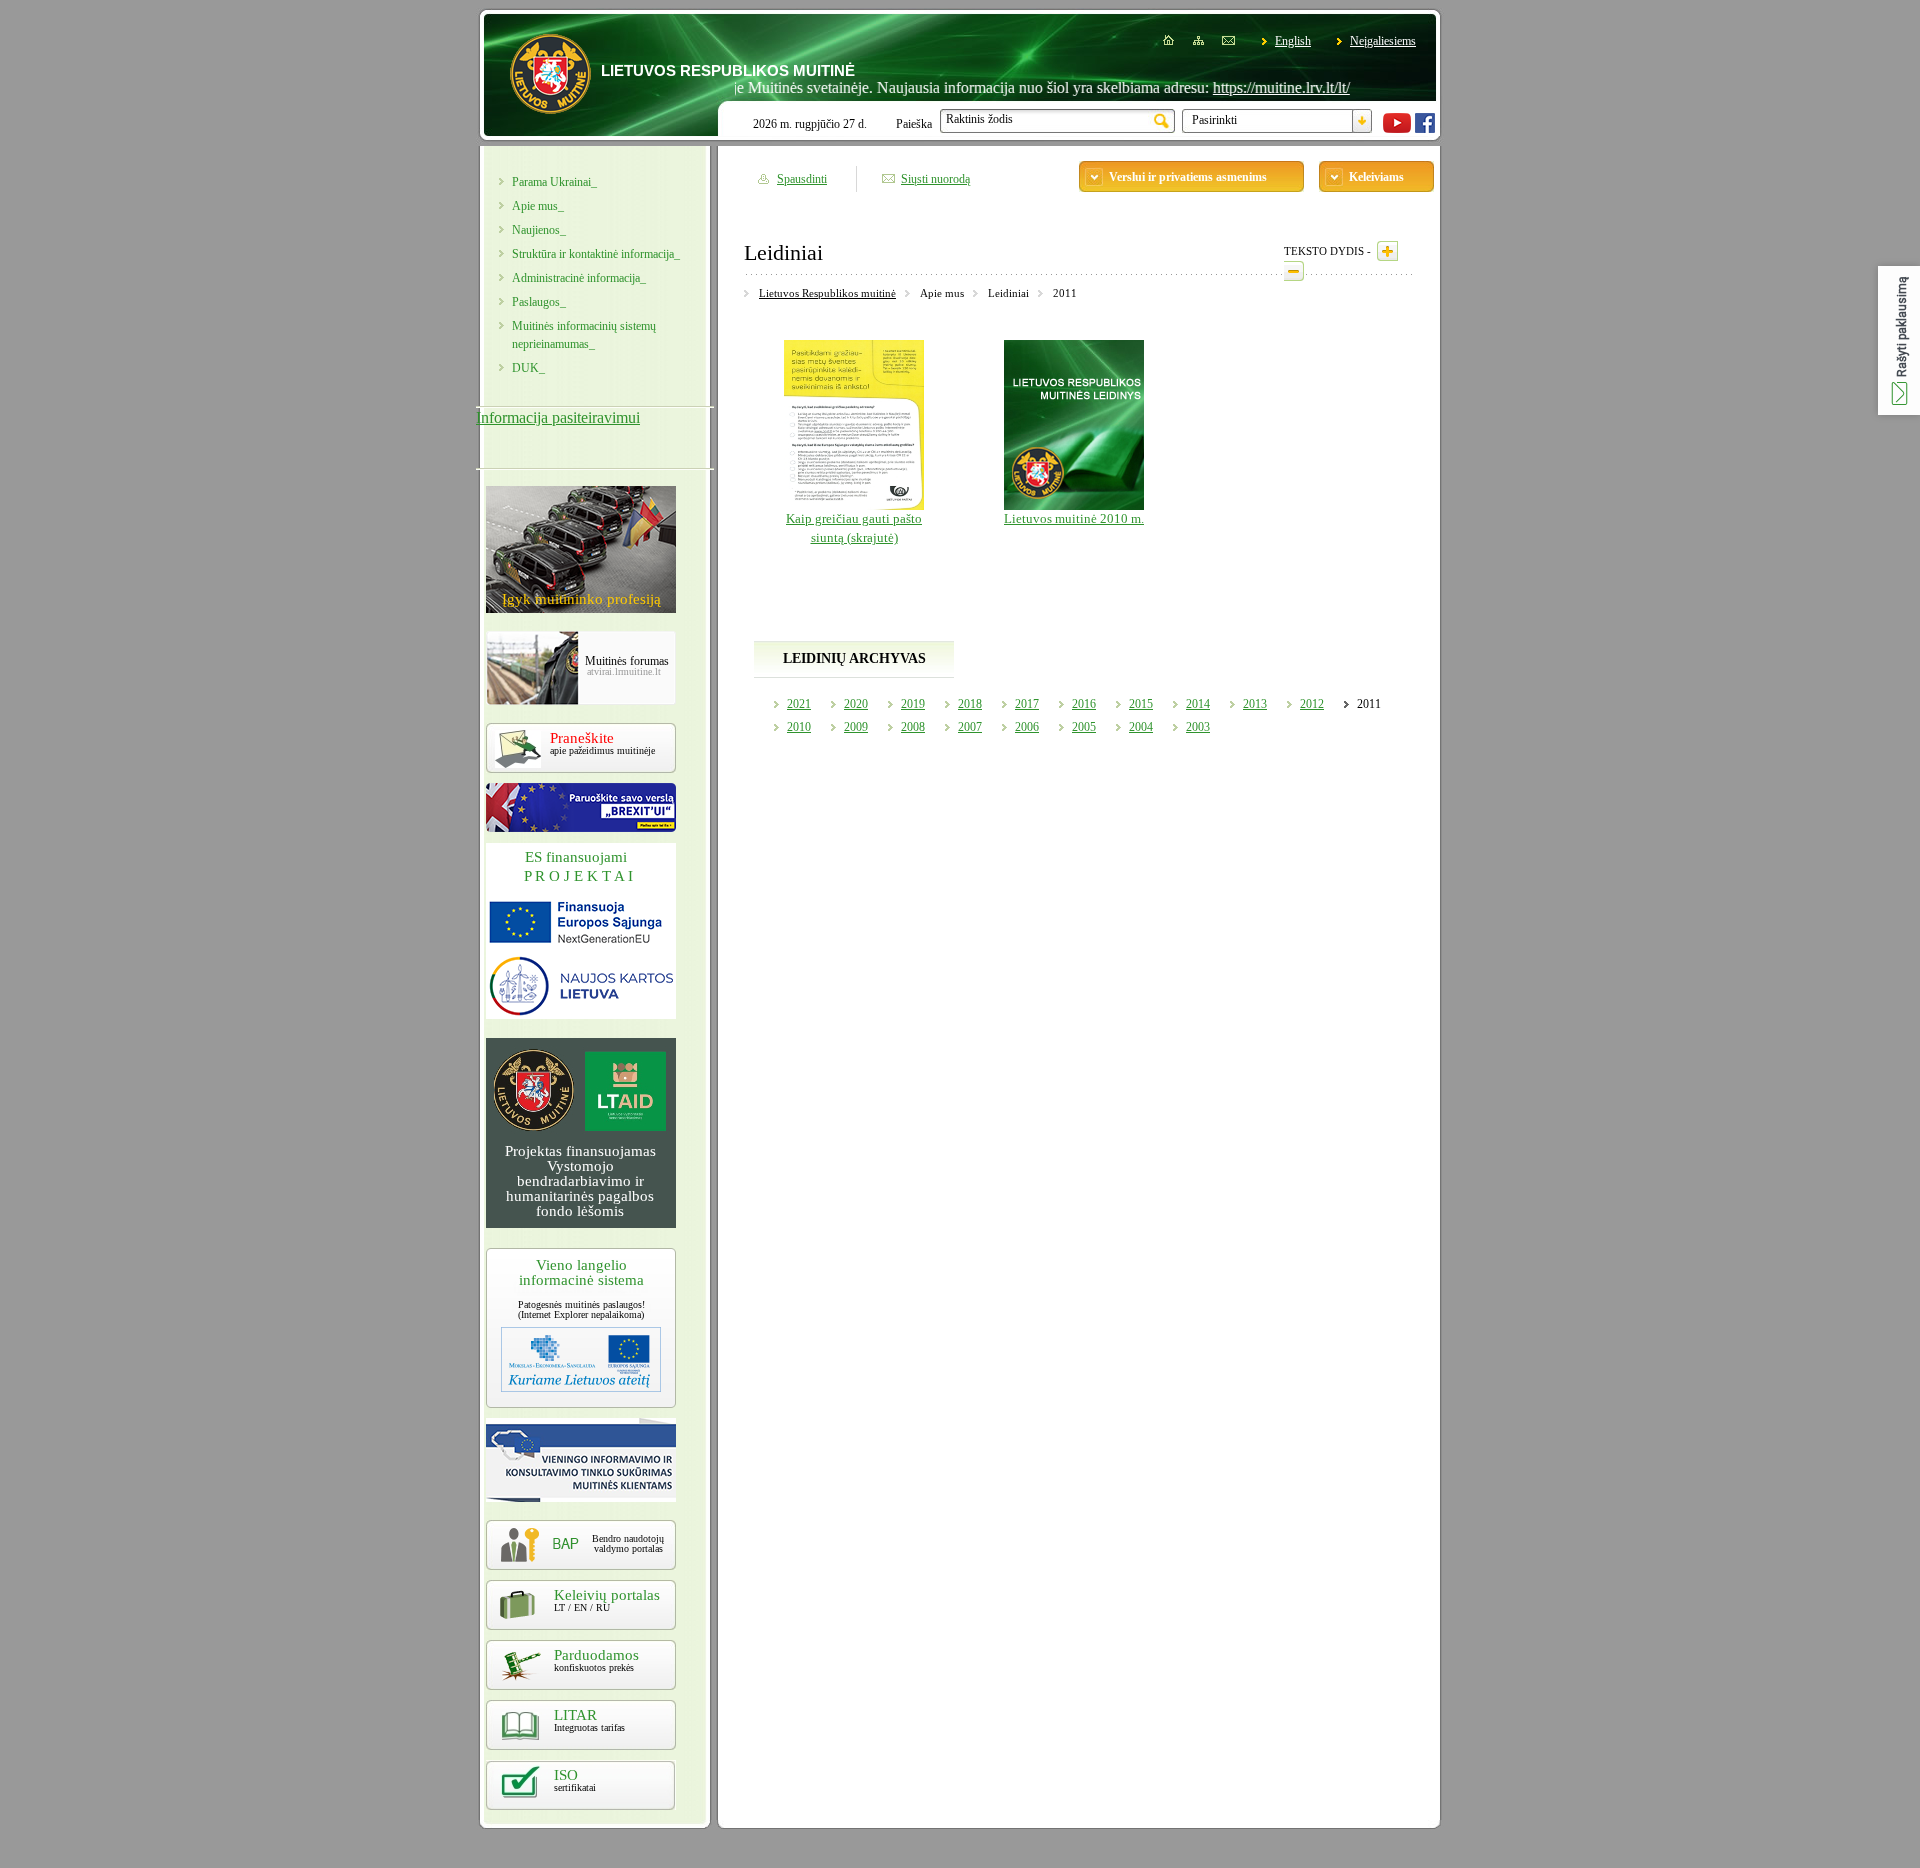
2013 (1255, 704)
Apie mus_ (538, 206)
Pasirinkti (1214, 120)
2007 (970, 727)
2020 (856, 704)
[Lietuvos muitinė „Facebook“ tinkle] (1425, 129)
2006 (1027, 727)
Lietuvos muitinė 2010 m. (1074, 519)
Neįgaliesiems (1383, 41)
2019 (913, 704)
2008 (913, 727)
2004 (1141, 727)
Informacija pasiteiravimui (558, 417)
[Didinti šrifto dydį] (1387, 251)
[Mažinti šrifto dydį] (1294, 271)
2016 (1084, 704)
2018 (970, 704)
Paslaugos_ (539, 302)
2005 (1084, 727)
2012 (1312, 704)
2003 (1198, 727)
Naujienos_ (539, 230)
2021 (799, 704)
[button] (1899, 340)
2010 (799, 727)
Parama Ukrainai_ (554, 182)
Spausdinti (802, 179)
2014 (1198, 704)
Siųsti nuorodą (935, 179)
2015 (1141, 704)
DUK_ (528, 368)
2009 (856, 727)
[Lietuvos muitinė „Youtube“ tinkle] (1397, 129)
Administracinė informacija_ (579, 278)
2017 (1027, 704)
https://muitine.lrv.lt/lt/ (1242, 87)
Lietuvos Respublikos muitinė (827, 293)
